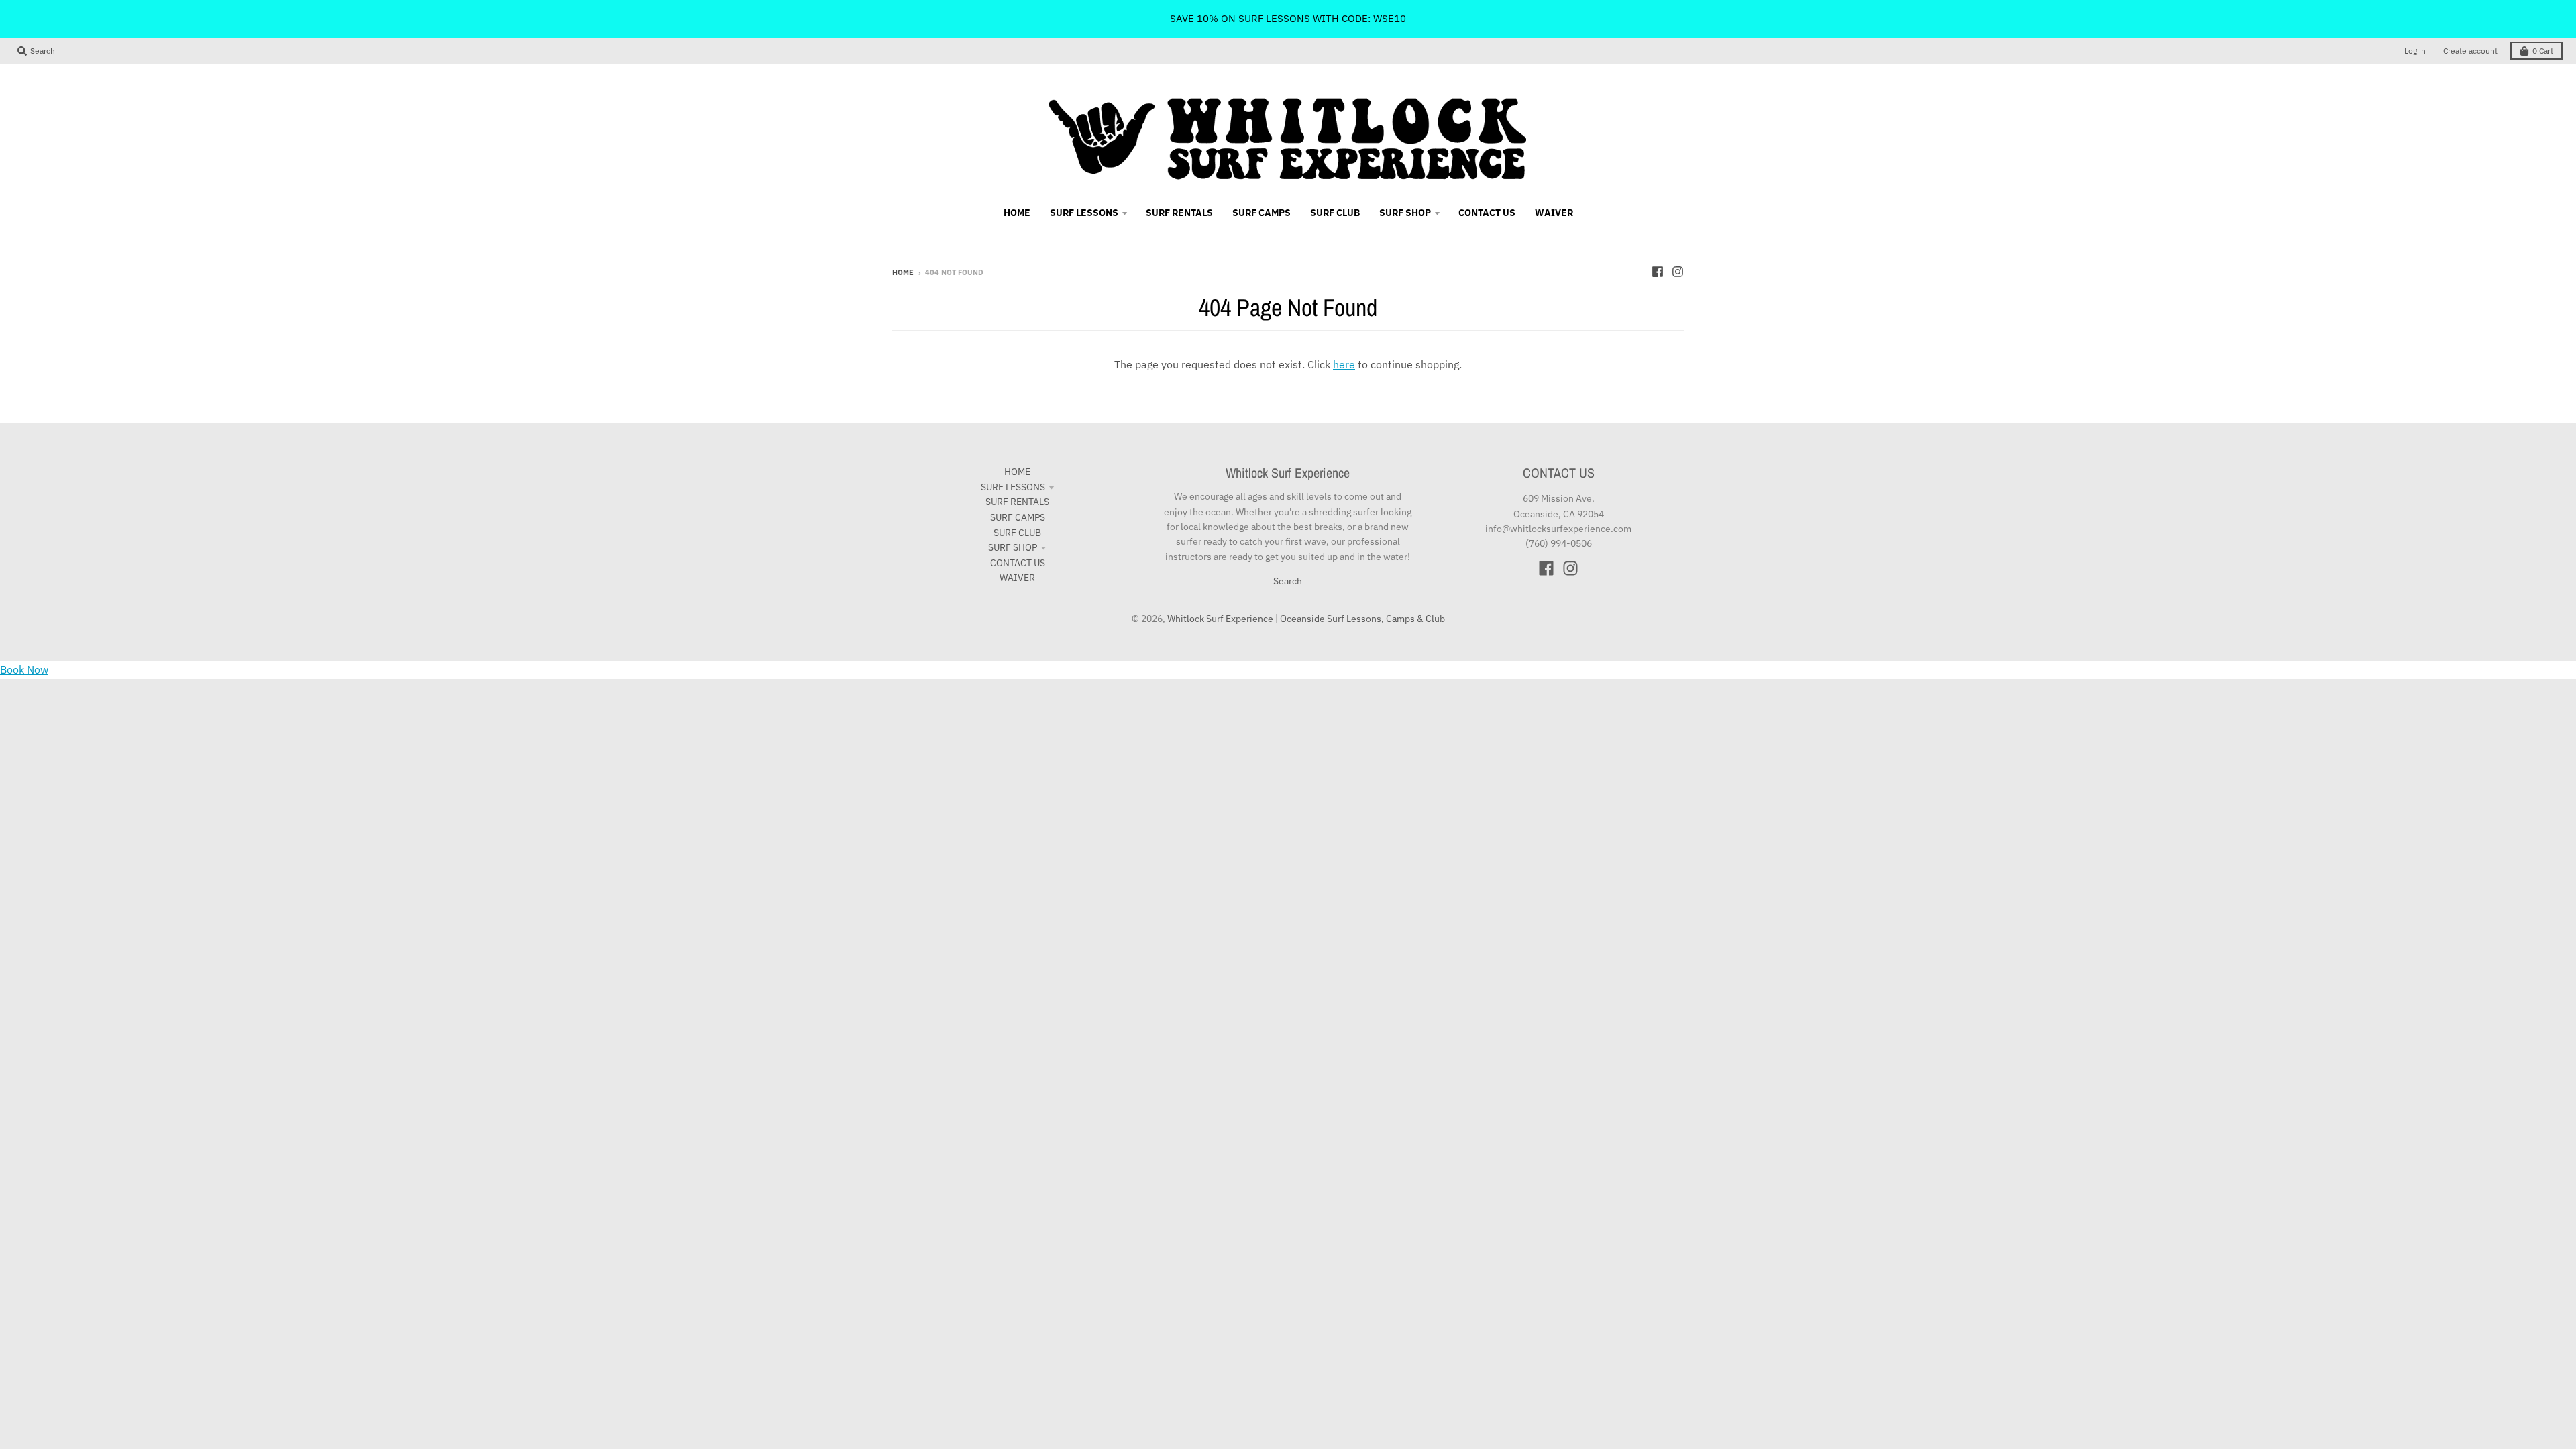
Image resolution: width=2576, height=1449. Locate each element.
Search (1288, 581)
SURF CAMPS (1018, 517)
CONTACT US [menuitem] (1487, 213)
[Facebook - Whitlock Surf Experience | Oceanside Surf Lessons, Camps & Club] (1658, 272)
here (1344, 364)
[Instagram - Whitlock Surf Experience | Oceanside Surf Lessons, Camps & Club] (1678, 272)
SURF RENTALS (1017, 502)
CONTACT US (1018, 563)
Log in (2415, 51)
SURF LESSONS (1013, 487)
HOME (1017, 472)
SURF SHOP (1013, 547)
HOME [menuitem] (1017, 213)
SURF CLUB (1017, 533)
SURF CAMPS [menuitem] (1262, 213)
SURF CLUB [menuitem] (1335, 213)
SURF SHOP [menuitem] (1405, 213)
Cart (2543, 51)
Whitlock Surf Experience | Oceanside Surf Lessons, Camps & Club (1306, 619)
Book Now (24, 669)
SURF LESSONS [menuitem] (1084, 213)
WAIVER (1017, 578)
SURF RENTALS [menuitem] (1179, 213)
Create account (2470, 51)
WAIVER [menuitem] (1554, 213)
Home (903, 272)
